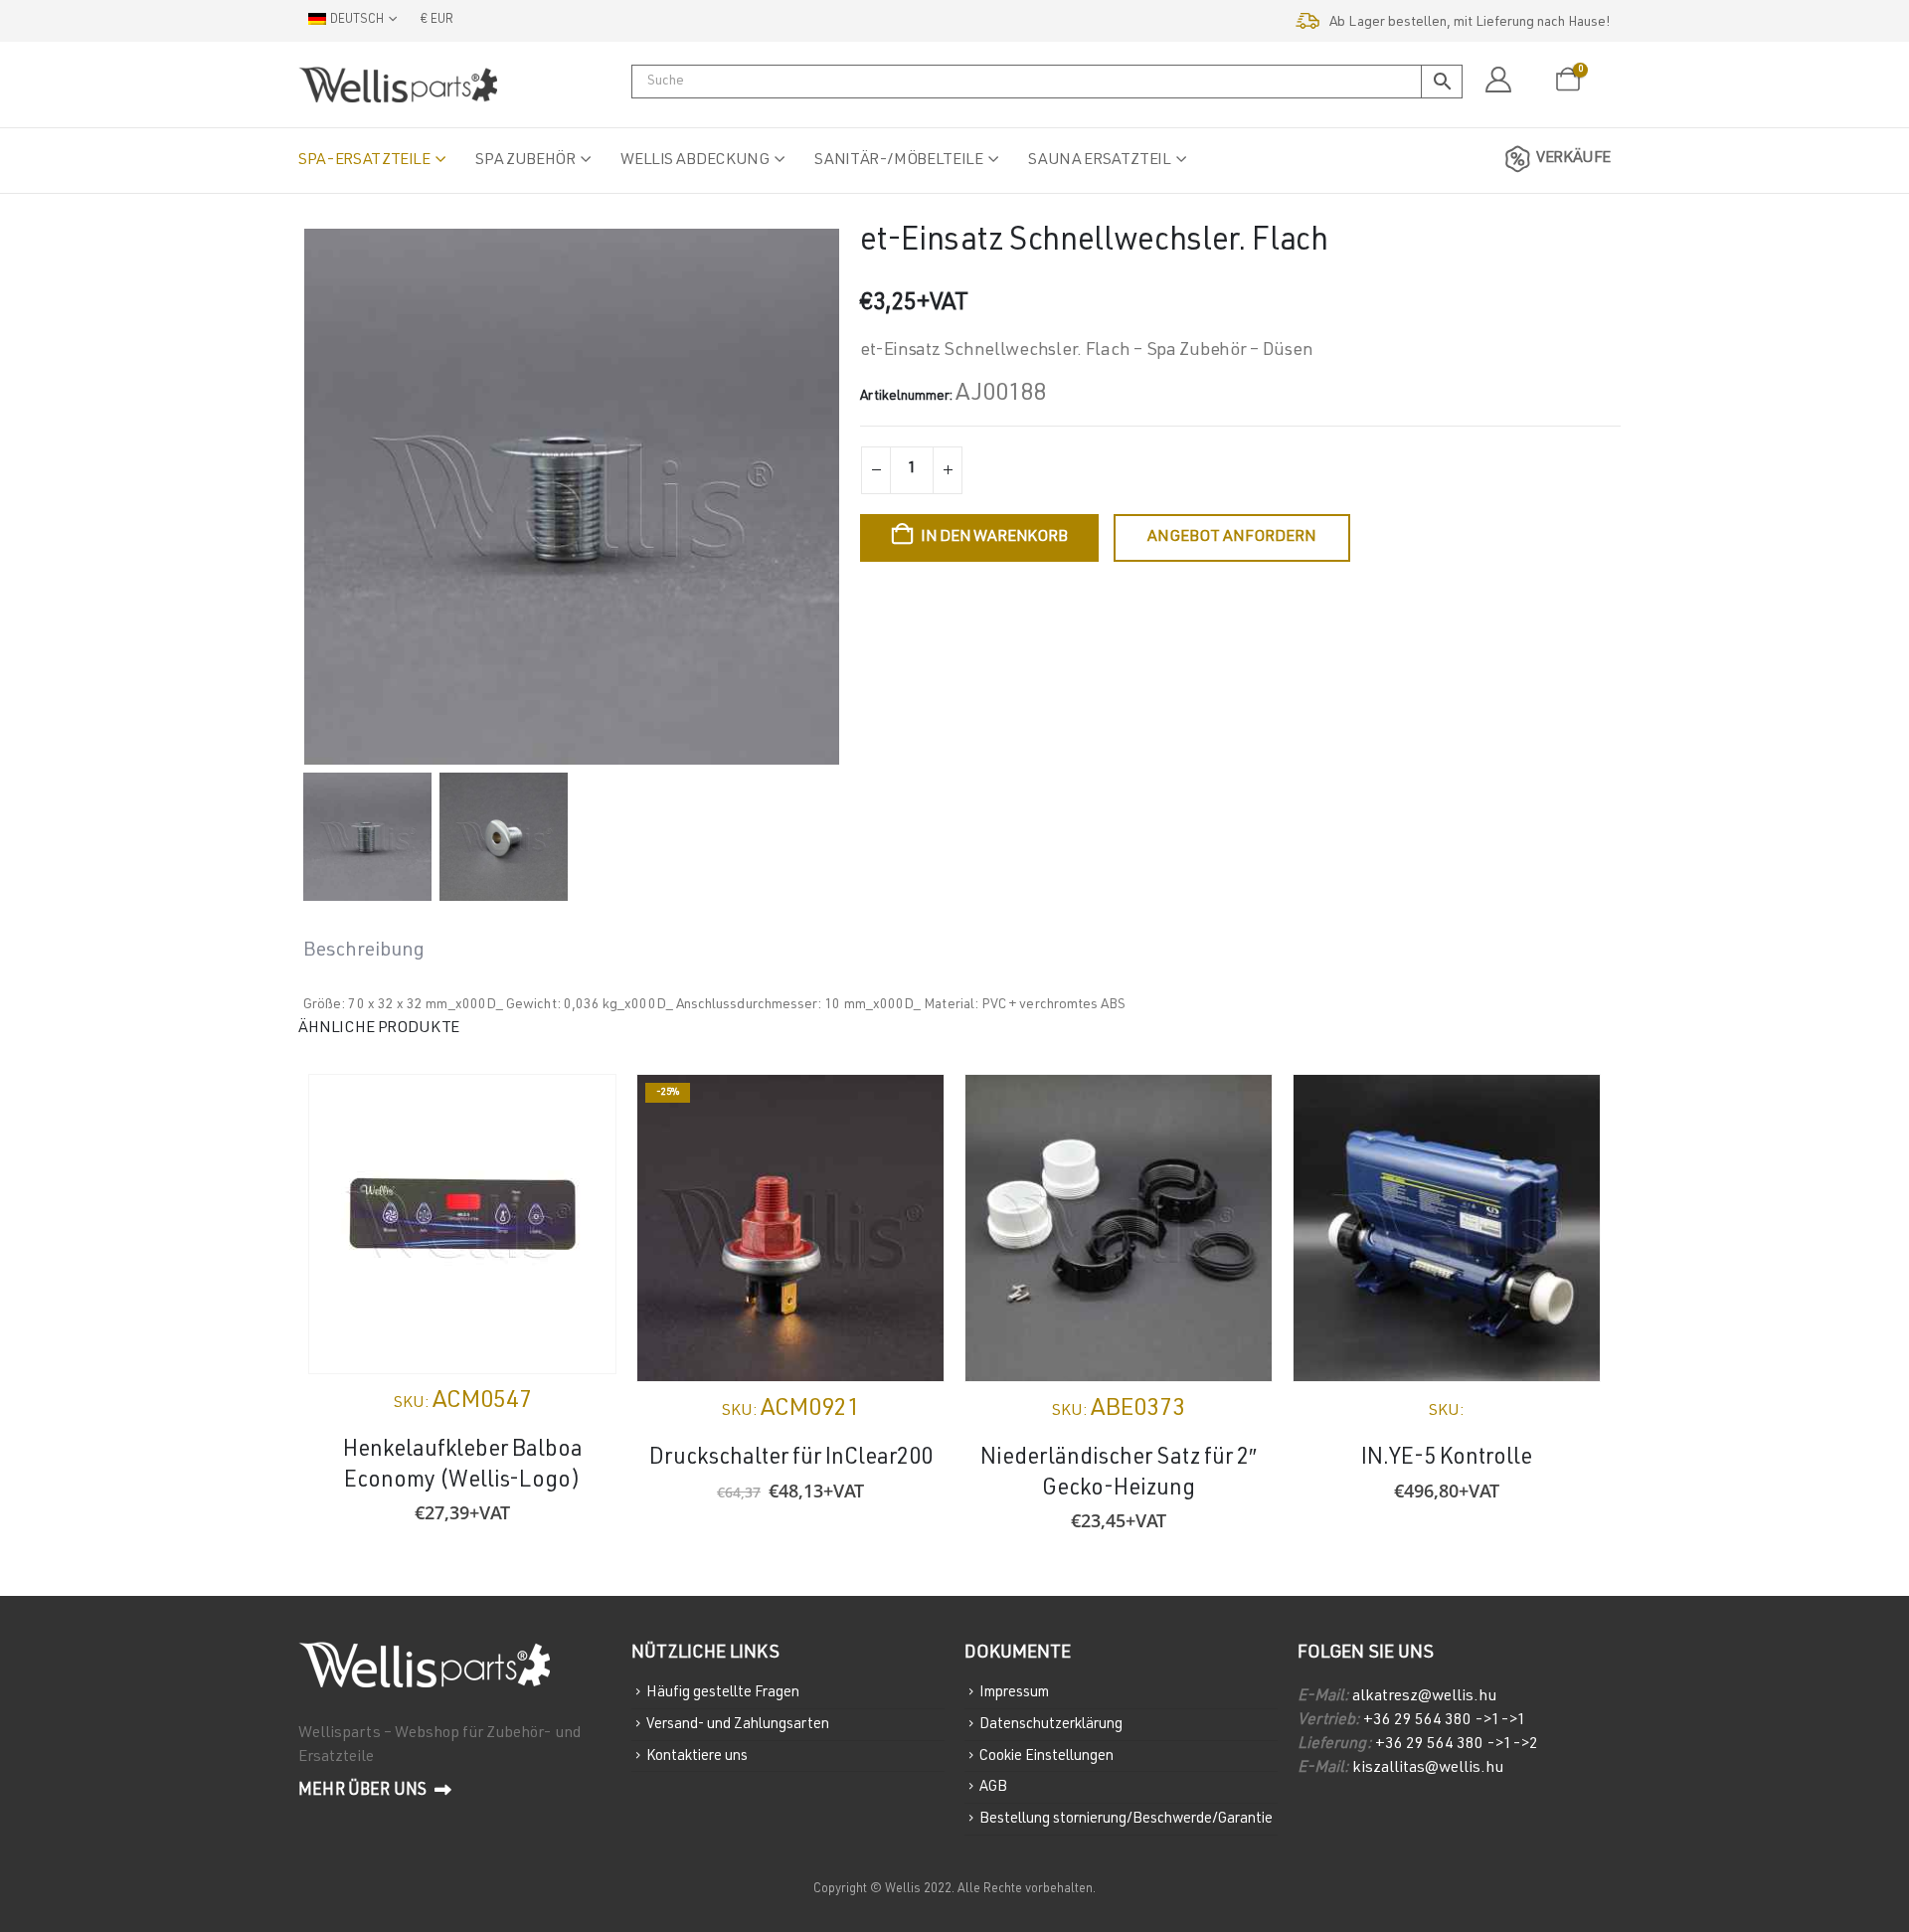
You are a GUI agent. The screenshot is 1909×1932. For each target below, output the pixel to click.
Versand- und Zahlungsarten (738, 1725)
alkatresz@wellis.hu (1424, 1697)
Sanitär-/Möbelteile (898, 161)
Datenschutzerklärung (1051, 1725)
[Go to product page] (462, 1224)
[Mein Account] (1498, 81)
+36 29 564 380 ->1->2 (1457, 1745)
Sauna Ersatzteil (1099, 161)
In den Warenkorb (994, 538)
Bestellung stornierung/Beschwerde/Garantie (1126, 1819)
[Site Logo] (398, 85)
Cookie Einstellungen (1046, 1756)
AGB (993, 1787)
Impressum (1014, 1693)
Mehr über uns (364, 1791)
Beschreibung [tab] (364, 952)
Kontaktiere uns (697, 1756)
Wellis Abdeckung (694, 161)
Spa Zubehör (525, 161)
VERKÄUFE (1573, 159)
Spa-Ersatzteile (364, 161)
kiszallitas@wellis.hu (1428, 1769)
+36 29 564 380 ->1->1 (1445, 1721)
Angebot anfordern (1232, 538)
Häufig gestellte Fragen (723, 1693)
